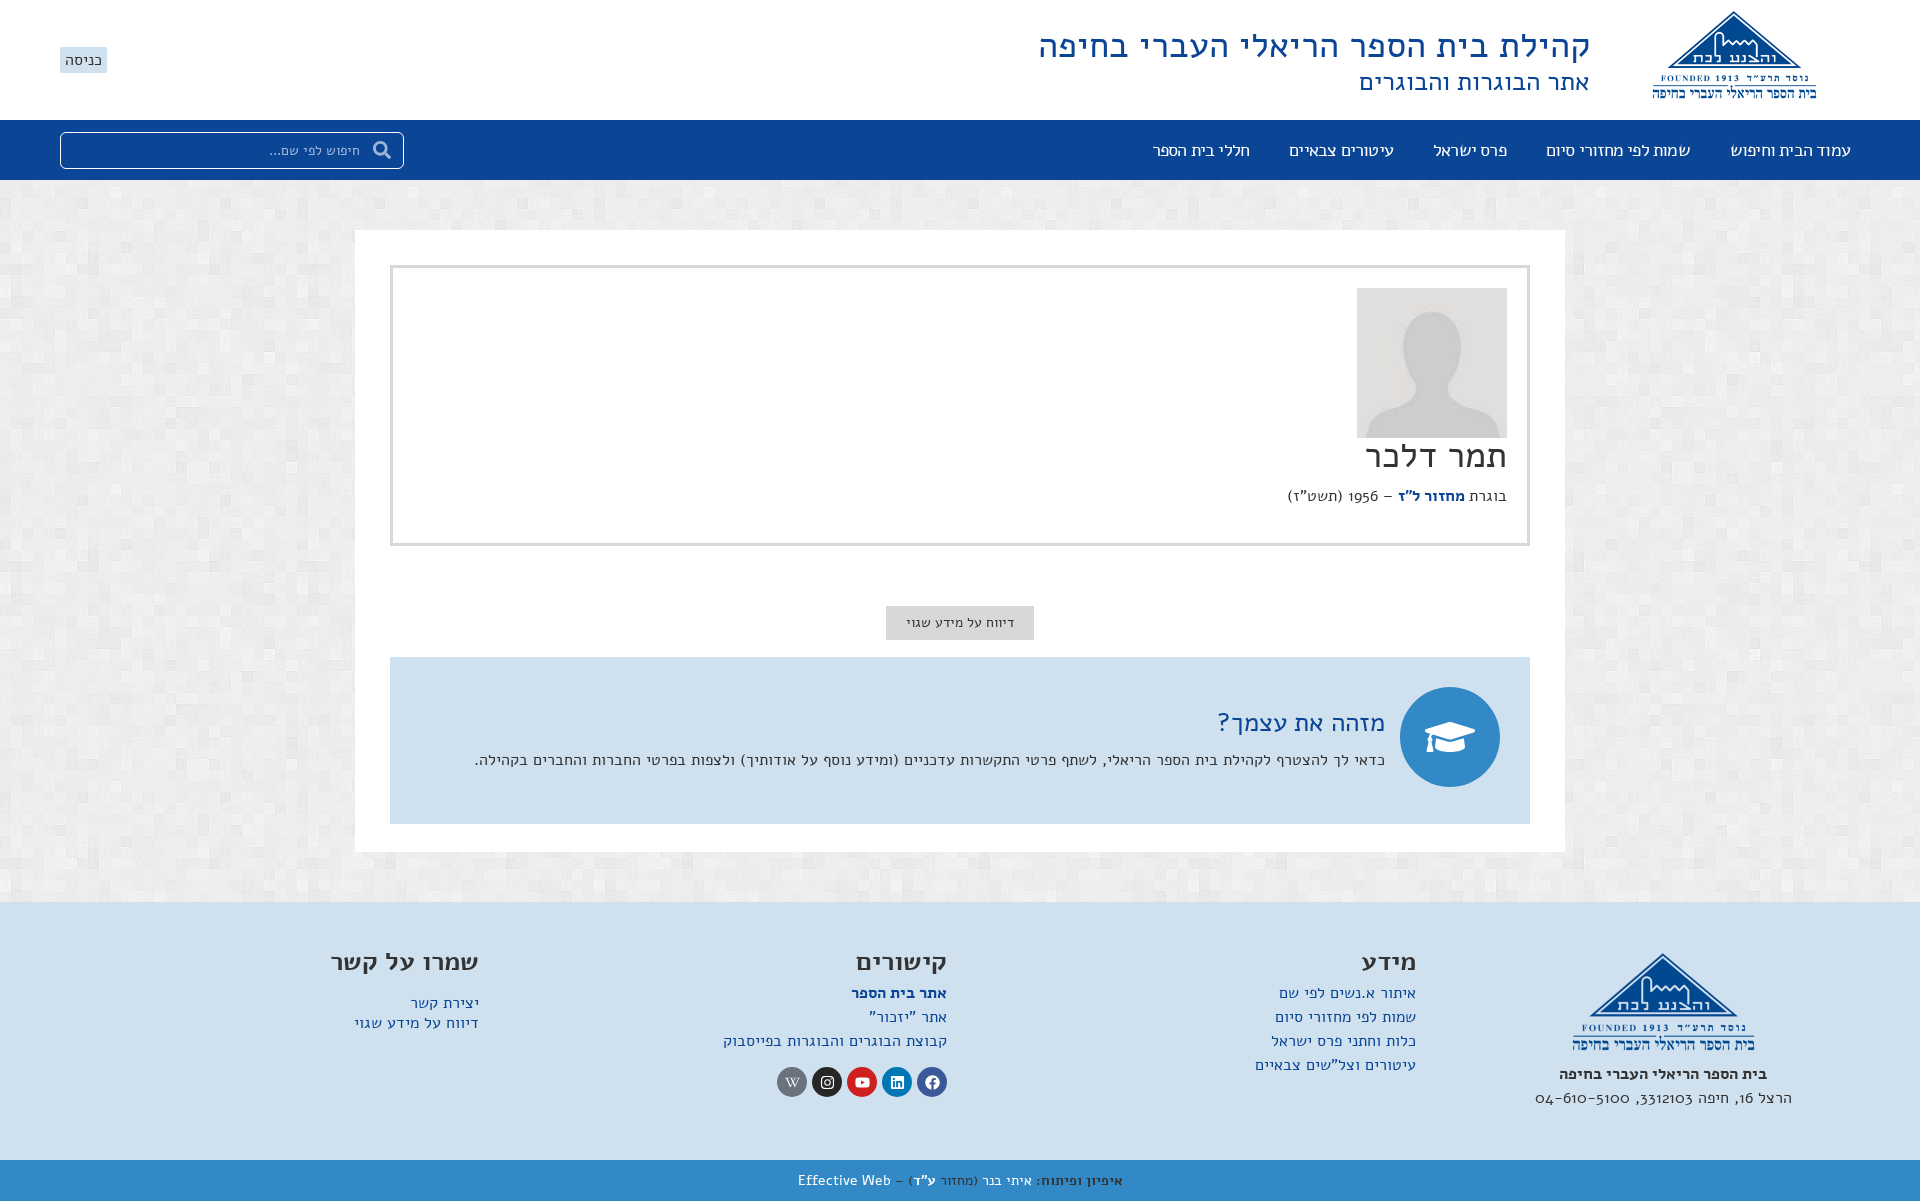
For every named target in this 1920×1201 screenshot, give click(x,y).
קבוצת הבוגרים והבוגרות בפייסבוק (835, 1041)
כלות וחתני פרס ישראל (1343, 1041)
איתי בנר (1007, 1180)
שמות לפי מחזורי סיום (1618, 150)
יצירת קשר (444, 1003)
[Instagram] (827, 1082)
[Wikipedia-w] (792, 1082)
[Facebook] (932, 1082)
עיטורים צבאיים (1341, 150)
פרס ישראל (1469, 150)
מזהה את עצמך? (1301, 722)
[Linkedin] (897, 1082)
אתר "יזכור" (908, 1017)
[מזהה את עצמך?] (1450, 737)
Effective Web (844, 1180)
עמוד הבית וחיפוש (1790, 150)
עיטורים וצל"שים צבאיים (1335, 1065)
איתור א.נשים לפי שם (1347, 993)
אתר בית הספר (899, 993)
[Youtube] (862, 1082)
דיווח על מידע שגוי (416, 1023)
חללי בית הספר (1201, 150)
